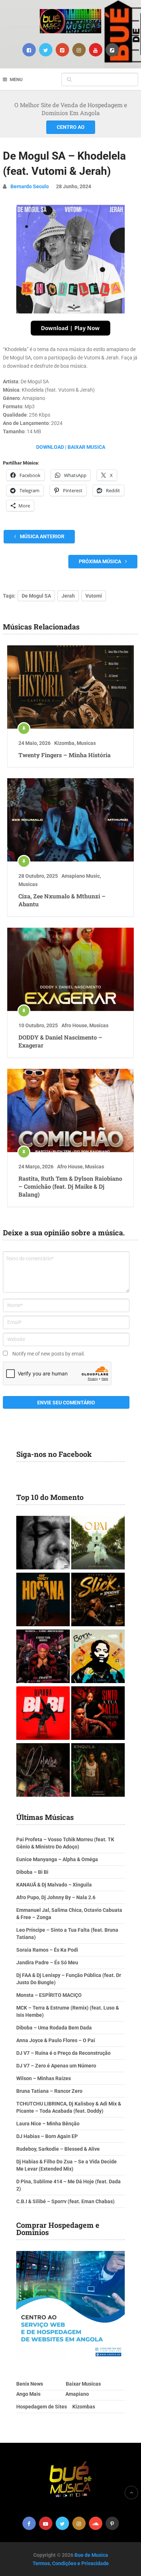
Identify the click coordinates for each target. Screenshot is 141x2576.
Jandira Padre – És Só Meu (47, 1962)
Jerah (68, 596)
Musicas (86, 743)
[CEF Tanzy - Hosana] (43, 1600)
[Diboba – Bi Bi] (43, 1714)
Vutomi (94, 596)
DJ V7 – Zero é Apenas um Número (56, 2066)
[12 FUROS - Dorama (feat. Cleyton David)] (43, 1771)
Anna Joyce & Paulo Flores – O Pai (56, 2040)
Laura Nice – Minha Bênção (48, 2124)
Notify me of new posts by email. (49, 1354)
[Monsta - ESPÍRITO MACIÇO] (43, 1544)
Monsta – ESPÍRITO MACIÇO (49, 1995)
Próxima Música (101, 561)
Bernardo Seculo (30, 186)
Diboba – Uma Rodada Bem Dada (54, 2028)
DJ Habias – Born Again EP (47, 2136)
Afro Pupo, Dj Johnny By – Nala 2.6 (56, 1897)
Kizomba (64, 743)
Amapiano (77, 2394)
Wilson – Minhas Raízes (44, 2078)
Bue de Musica (91, 2555)
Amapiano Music (81, 876)
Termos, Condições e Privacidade (71, 2563)
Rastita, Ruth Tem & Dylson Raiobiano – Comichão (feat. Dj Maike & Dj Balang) (70, 1186)
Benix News (30, 2384)
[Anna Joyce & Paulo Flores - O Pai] (98, 1544)
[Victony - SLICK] (98, 1600)
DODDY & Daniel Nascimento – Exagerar (60, 1041)
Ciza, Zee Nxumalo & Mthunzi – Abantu (62, 900)
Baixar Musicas (83, 2384)
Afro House (74, 1025)
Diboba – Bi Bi (32, 1872)
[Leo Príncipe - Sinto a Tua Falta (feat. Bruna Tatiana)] (98, 1714)
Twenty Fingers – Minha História (65, 755)
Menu (16, 79)
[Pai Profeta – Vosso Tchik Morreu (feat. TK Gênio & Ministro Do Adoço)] (43, 1657)
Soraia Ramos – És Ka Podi (47, 1950)
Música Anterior (42, 536)
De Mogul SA (36, 596)
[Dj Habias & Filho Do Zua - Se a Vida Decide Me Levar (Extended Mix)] (98, 1657)
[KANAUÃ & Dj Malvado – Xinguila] (98, 1771)
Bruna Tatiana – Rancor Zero (49, 2091)
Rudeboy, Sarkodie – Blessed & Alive (58, 2149)
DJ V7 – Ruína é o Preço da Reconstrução (63, 2053)
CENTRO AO (71, 127)
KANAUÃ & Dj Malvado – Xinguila (54, 1885)
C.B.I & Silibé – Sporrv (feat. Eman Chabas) (65, 2201)
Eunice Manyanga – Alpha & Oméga (57, 1859)
